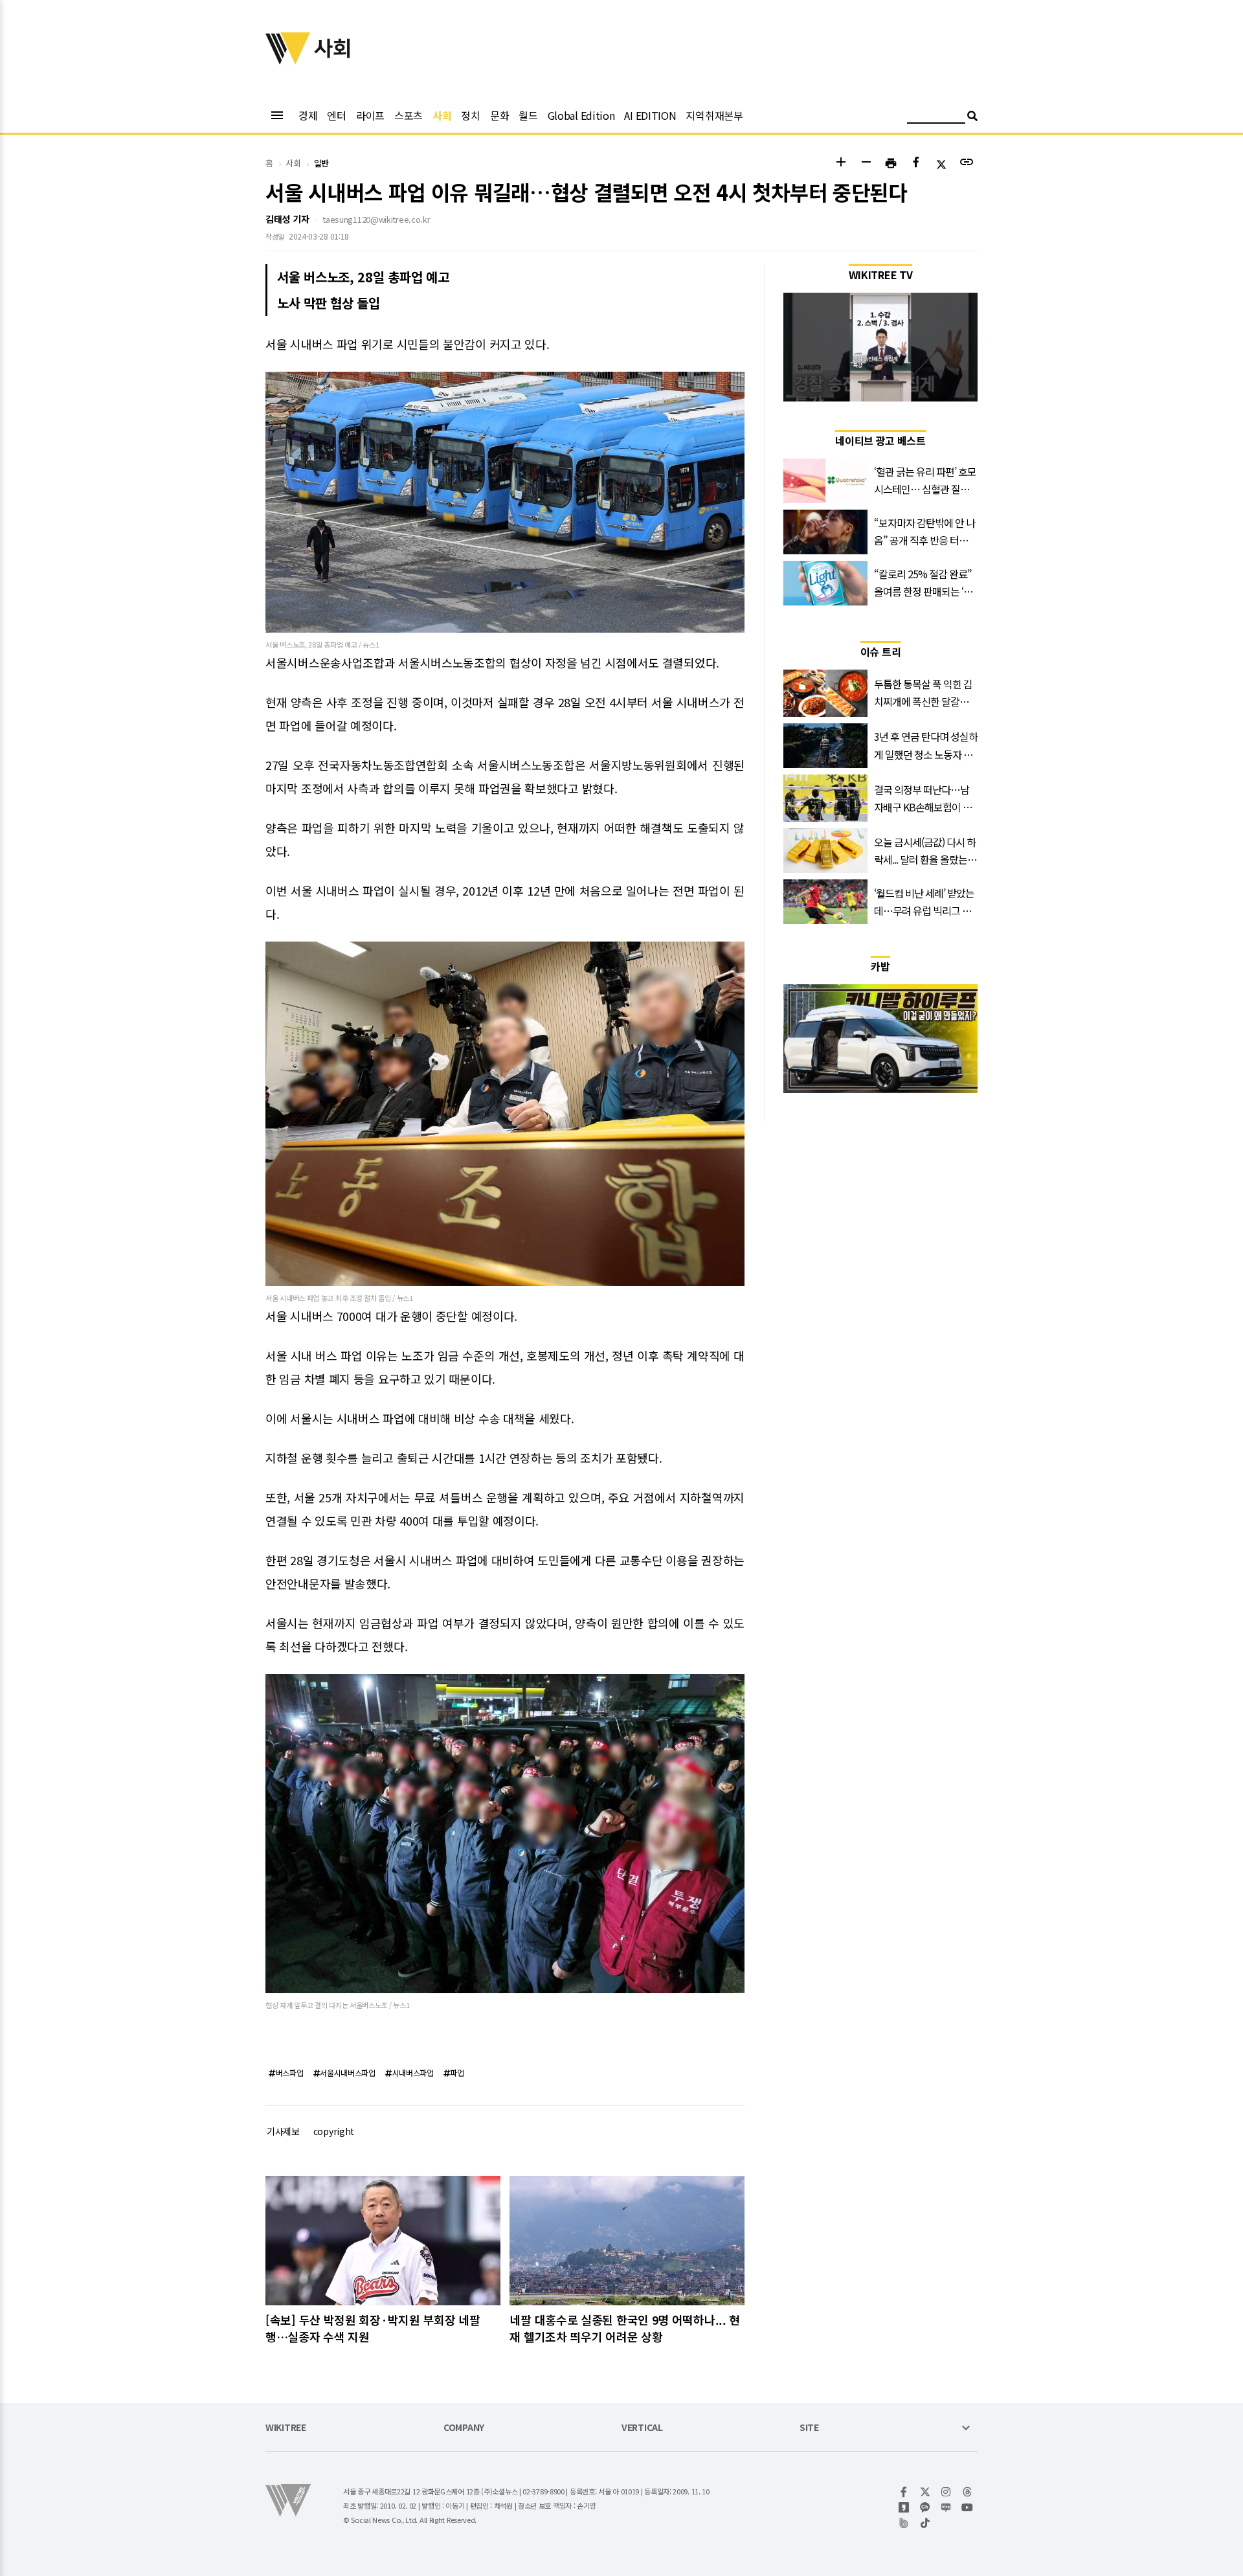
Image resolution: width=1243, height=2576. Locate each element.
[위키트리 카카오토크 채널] (925, 2507)
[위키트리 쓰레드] (968, 2492)
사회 (442, 115)
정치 (470, 115)
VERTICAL (642, 2428)
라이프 (370, 115)
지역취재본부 (714, 115)
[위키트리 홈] (288, 60)
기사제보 (283, 2131)
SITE (809, 2428)
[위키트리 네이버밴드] (904, 2523)
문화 (499, 115)
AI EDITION (650, 115)
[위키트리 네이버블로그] (946, 2507)
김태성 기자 (287, 219)
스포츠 (409, 115)
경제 (308, 115)
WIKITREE (286, 2428)
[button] (841, 164)
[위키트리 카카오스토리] (904, 2507)
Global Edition (581, 115)
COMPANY (464, 2428)
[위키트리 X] (925, 2492)
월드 (528, 115)
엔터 (336, 115)
